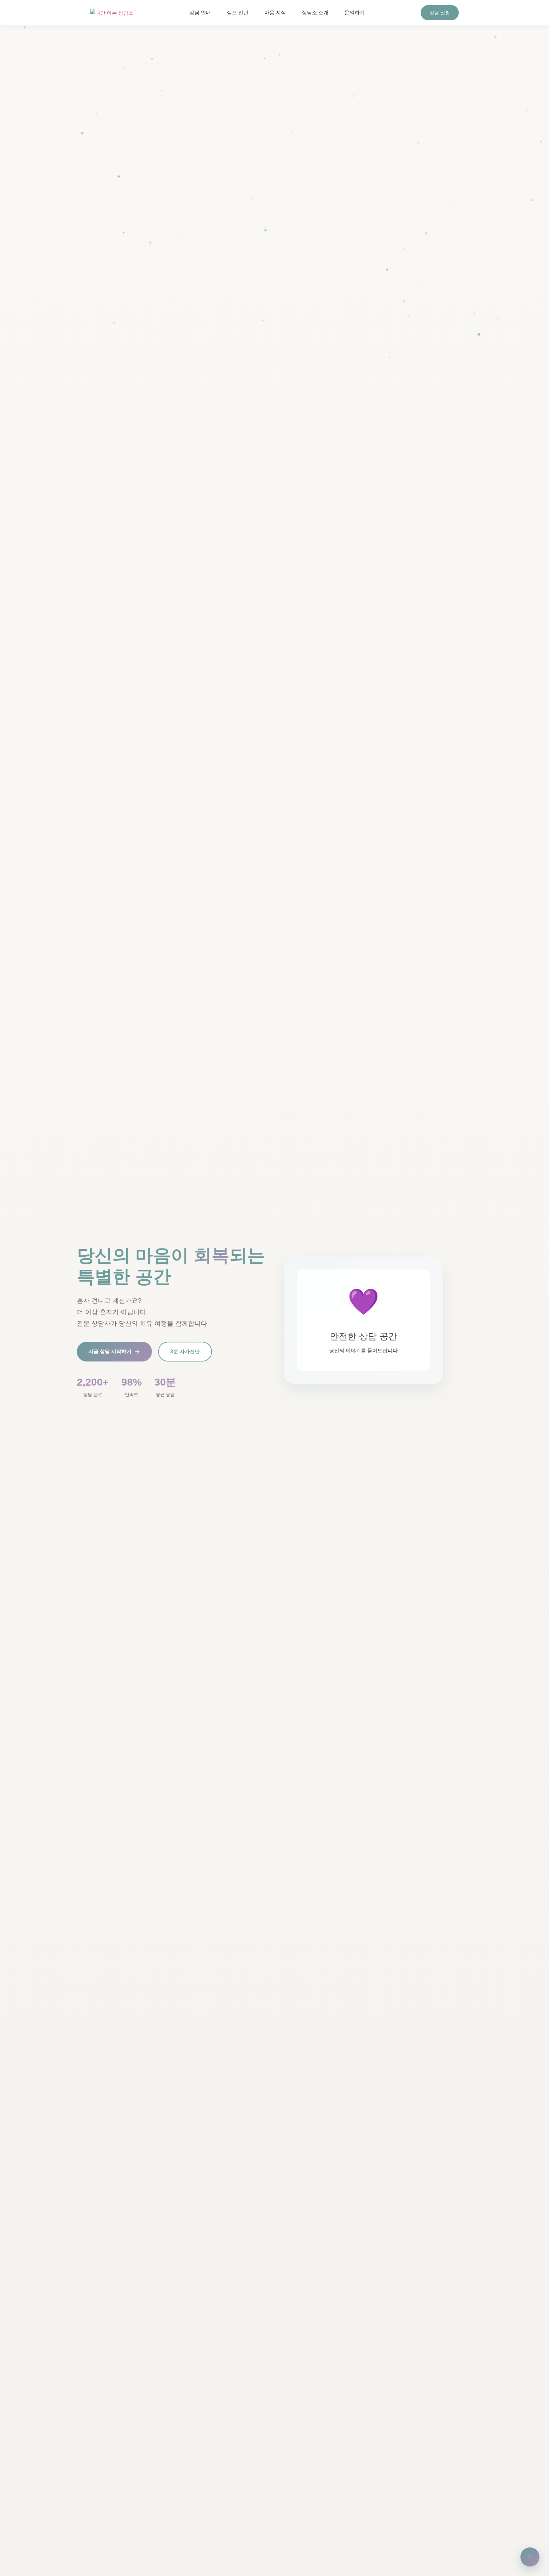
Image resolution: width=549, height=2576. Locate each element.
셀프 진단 (238, 13)
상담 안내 (200, 13)
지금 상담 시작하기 (110, 1351)
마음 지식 (275, 13)
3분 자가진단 (185, 1351)
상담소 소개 (315, 13)
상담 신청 (440, 13)
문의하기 (355, 13)
